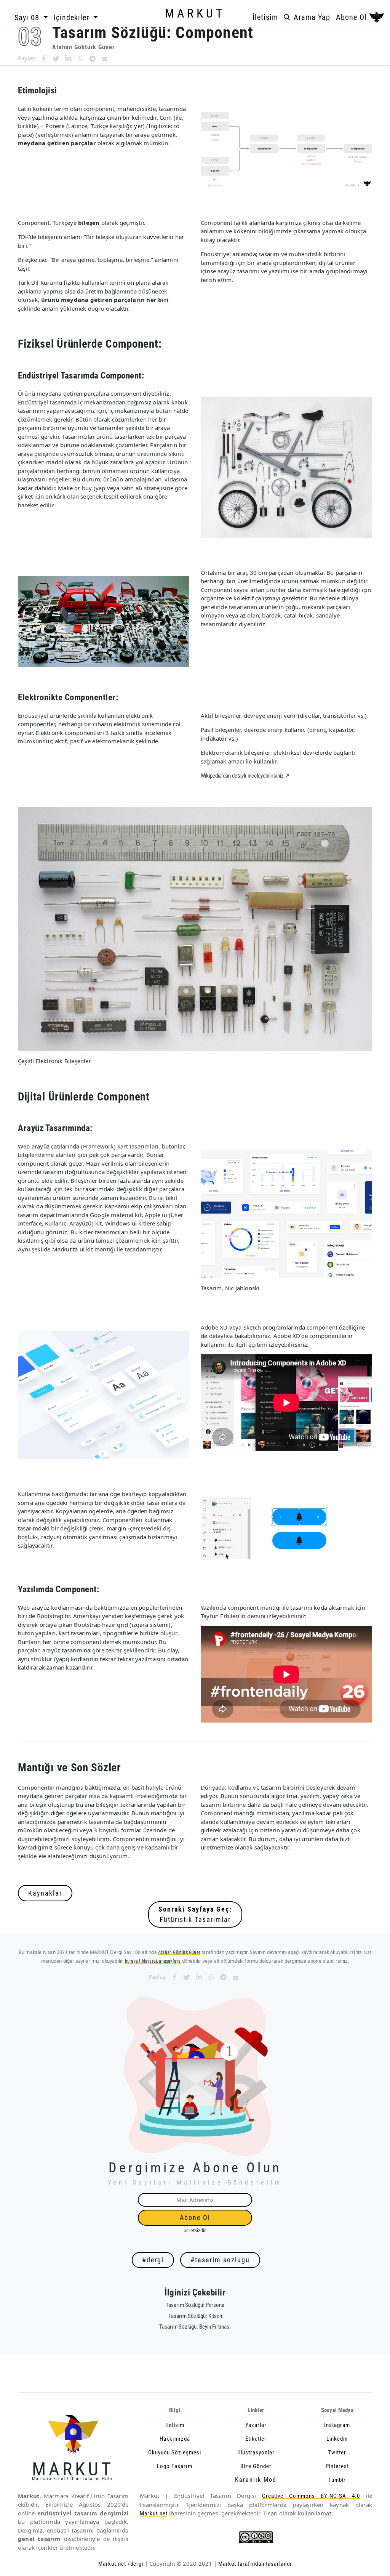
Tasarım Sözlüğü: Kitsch (195, 2316)
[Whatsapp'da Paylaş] (80, 59)
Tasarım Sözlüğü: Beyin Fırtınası (195, 2327)
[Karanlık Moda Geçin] (377, 18)
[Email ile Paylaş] (105, 59)
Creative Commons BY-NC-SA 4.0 (311, 2496)
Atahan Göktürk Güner (83, 47)
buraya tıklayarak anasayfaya (153, 1961)
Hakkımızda (175, 2439)
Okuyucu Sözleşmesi (175, 2452)
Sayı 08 (28, 18)
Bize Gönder (256, 2466)
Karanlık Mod (256, 2480)
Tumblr (337, 2480)
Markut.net (154, 2513)
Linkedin (337, 2439)
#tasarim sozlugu (220, 2260)
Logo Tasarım (175, 2466)
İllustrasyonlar (256, 2452)
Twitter (337, 2452)
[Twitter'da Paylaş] (56, 59)
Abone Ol (351, 17)
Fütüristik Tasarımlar (195, 1914)
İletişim (265, 17)
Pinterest (337, 2466)
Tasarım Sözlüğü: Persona (195, 2305)
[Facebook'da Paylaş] (44, 59)
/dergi (135, 2564)
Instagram (337, 2425)
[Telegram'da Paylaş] (93, 59)
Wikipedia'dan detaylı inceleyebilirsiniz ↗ (245, 776)
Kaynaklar (45, 1893)
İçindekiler (73, 18)
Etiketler (256, 2439)
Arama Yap (311, 17)
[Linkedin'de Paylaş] (68, 59)
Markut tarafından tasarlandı (254, 2564)
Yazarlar (256, 2425)
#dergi (153, 2260)
